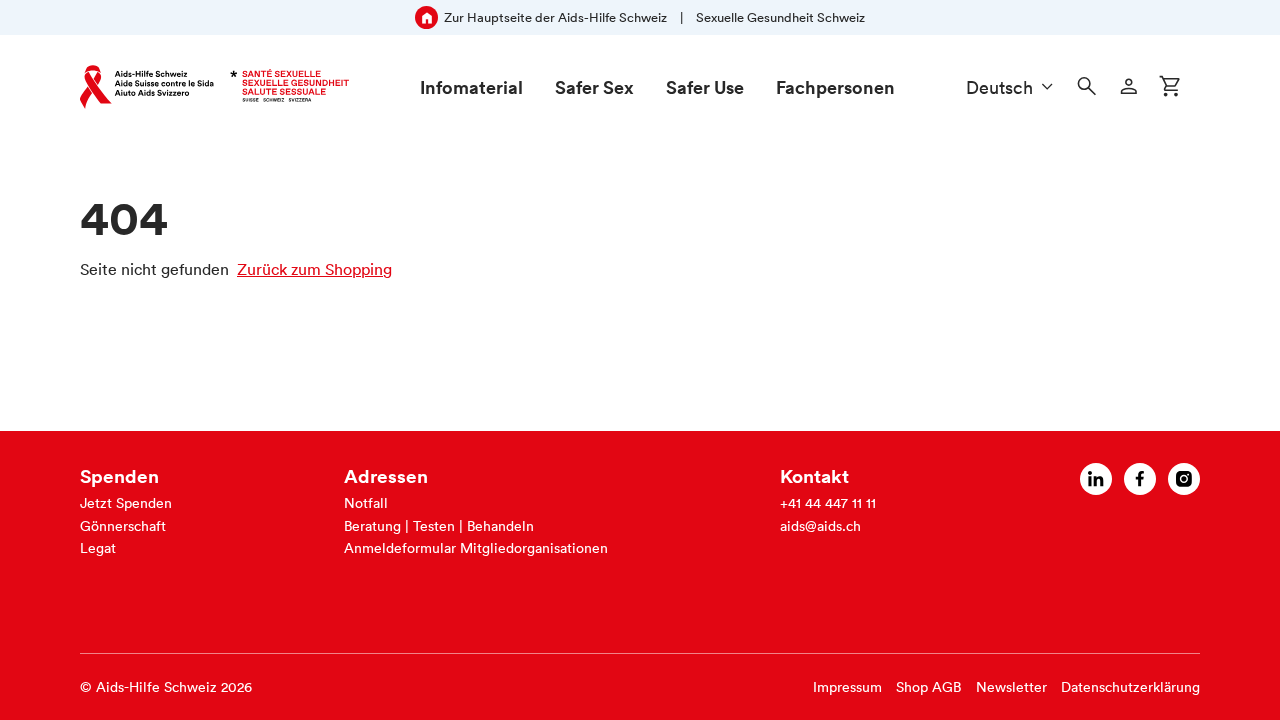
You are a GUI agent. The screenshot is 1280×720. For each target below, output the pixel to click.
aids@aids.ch (820, 526)
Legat (98, 548)
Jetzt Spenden (126, 503)
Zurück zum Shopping (314, 269)
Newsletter (1011, 687)
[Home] (214, 87)
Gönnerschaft (123, 526)
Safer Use (705, 87)
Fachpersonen (835, 87)
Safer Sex (594, 87)
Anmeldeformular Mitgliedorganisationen (476, 548)
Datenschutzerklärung (1130, 687)
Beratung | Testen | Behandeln (439, 526)
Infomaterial (471, 87)
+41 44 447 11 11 (828, 503)
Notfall (366, 503)
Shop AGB (928, 687)
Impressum (847, 687)
